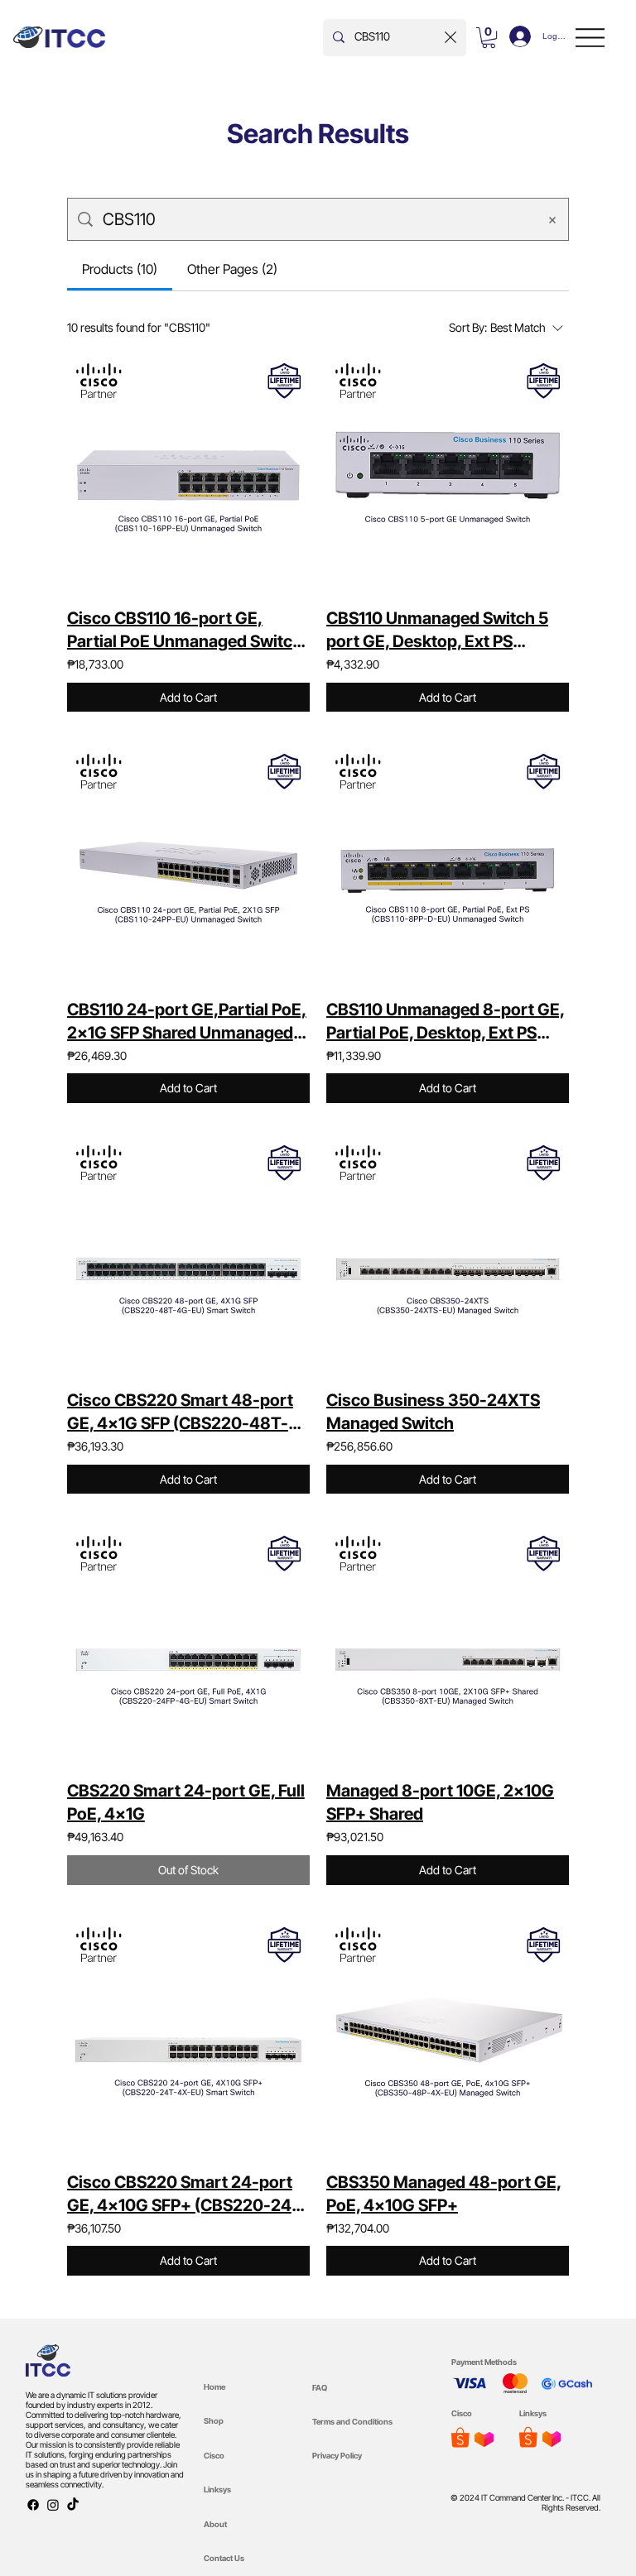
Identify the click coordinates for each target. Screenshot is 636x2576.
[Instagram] (53, 2505)
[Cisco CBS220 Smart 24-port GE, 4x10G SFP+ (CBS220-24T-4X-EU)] (188, 2039)
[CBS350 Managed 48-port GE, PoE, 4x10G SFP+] (448, 2039)
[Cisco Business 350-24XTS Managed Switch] (448, 1257)
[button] (489, 38)
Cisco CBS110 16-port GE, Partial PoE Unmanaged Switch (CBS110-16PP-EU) (185, 631)
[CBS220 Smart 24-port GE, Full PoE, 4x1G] (188, 1648)
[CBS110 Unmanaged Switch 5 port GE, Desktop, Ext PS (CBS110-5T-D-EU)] (448, 475)
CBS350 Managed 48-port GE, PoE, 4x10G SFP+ (444, 2194)
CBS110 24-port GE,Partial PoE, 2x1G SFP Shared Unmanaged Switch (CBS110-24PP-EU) (187, 1022)
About (215, 2524)
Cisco (214, 2456)
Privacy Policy (337, 2456)
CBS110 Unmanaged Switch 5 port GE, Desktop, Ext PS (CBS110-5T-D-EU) (437, 631)
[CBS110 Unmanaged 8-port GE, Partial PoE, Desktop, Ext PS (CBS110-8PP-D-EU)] (448, 866)
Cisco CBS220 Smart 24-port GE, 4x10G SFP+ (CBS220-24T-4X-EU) (188, 2195)
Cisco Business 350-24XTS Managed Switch (433, 1412)
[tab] (120, 269)
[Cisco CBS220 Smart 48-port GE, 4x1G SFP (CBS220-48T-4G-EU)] (188, 1257)
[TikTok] (73, 2505)
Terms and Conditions (352, 2422)
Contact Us (224, 2558)
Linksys (217, 2490)
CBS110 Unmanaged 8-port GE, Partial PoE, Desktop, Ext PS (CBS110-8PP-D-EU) (446, 1022)
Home (214, 2387)
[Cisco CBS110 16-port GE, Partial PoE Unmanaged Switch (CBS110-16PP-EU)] (188, 475)
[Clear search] (450, 38)
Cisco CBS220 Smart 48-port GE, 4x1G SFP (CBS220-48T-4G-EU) (180, 1413)
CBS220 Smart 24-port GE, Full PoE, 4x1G (186, 1802)
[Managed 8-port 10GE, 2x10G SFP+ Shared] (448, 1648)
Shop (214, 2421)
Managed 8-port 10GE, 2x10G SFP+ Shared (440, 1802)
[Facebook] (33, 2505)
